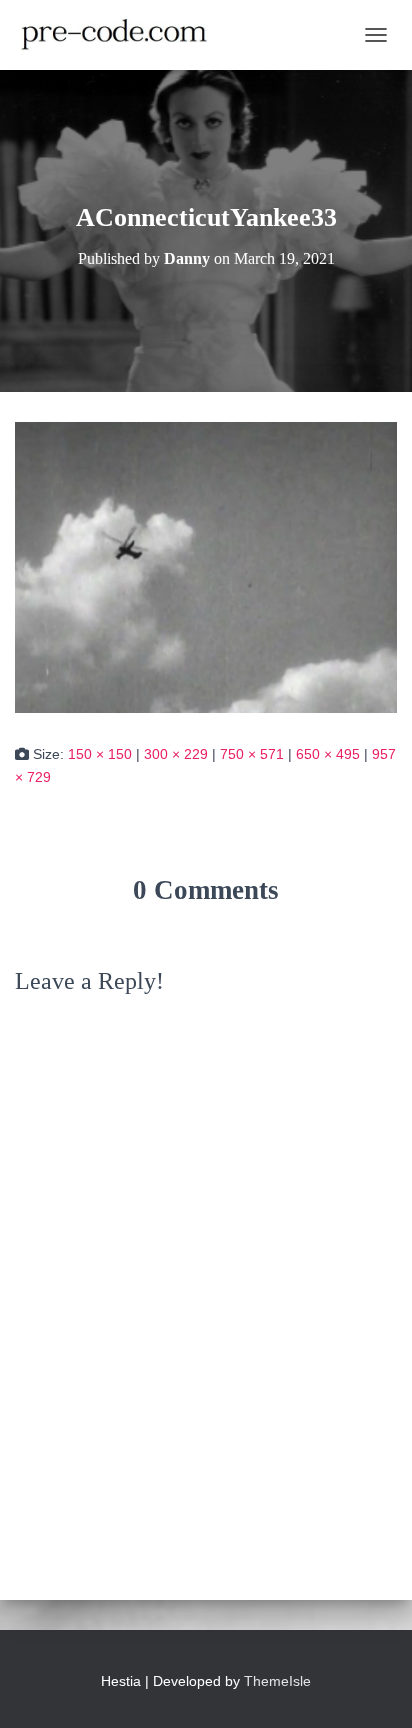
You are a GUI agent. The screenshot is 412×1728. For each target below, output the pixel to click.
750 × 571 (252, 754)
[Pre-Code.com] (122, 35)
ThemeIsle (277, 1681)
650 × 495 (328, 754)
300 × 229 (176, 754)
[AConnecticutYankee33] (206, 566)
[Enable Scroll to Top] (372, 1688)
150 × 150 (100, 754)
